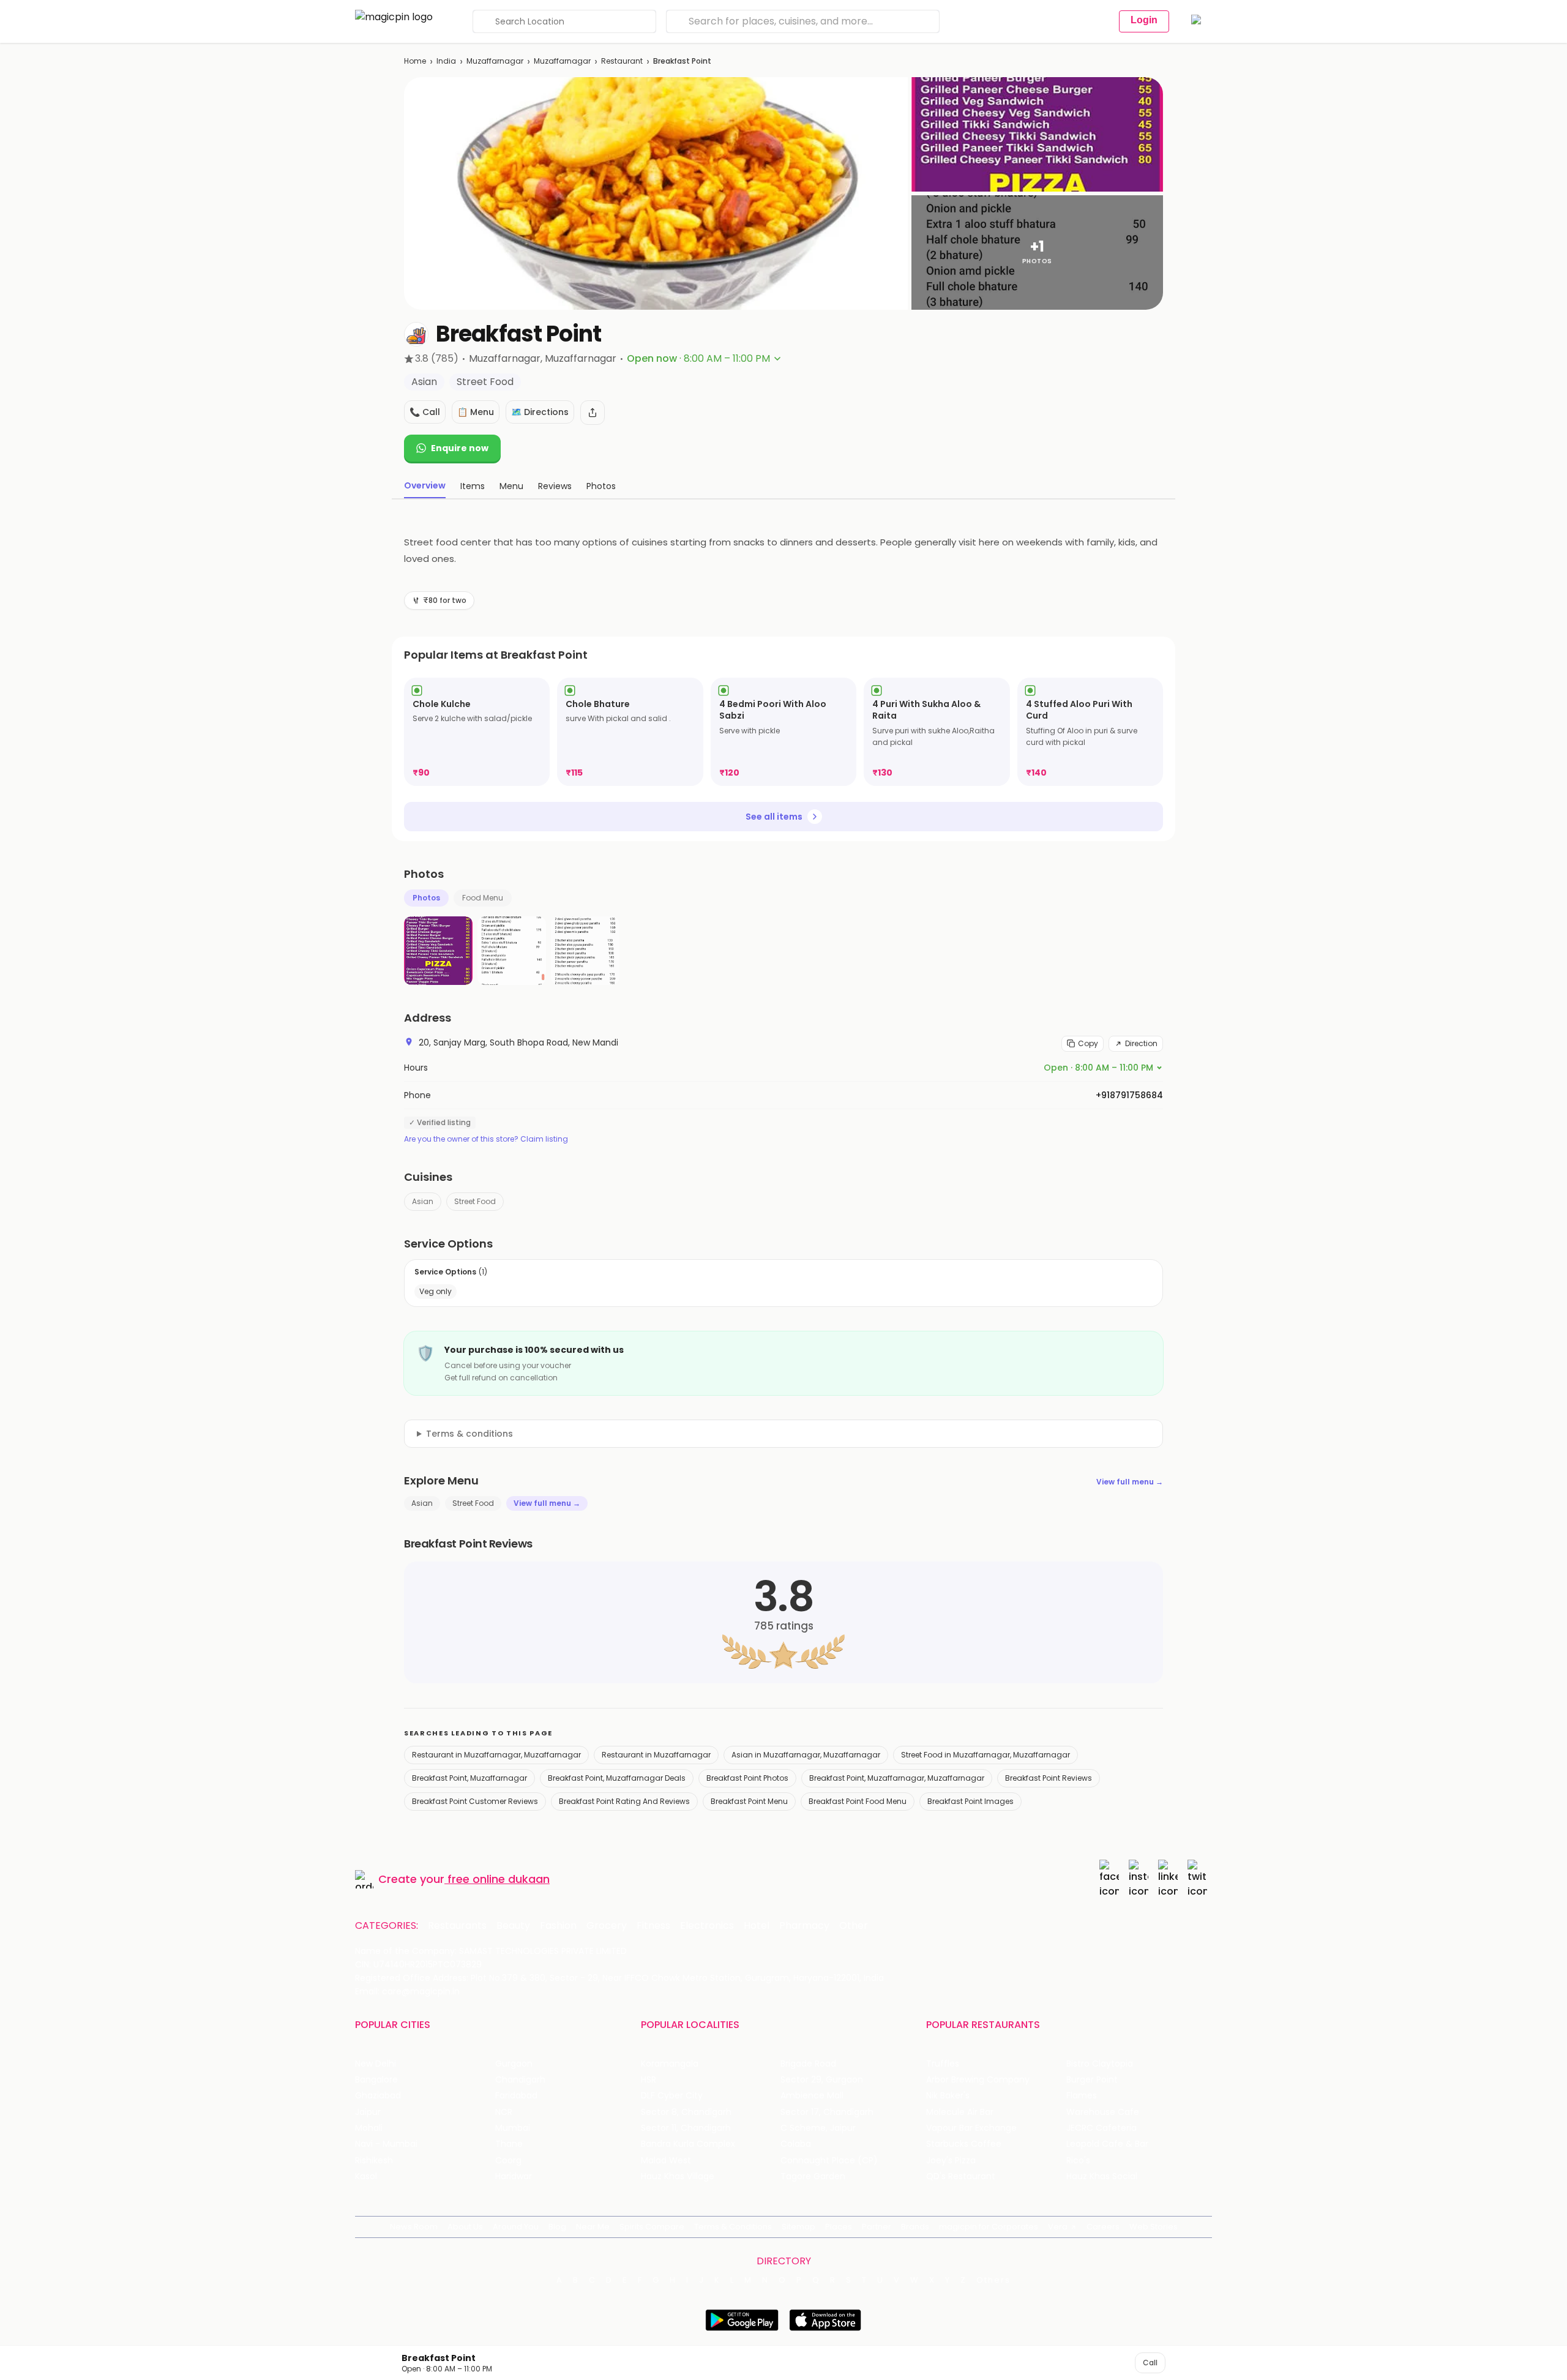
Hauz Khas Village (678, 2176)
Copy (1088, 1043)
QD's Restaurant (961, 2176)
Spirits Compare (652, 2227)
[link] (477, 732)
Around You (516, 2227)
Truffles (943, 2064)
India (446, 61)
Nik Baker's (948, 2096)
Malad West (666, 2161)
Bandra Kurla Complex (688, 2144)
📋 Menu (476, 412)
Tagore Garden (813, 2176)
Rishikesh (374, 2161)
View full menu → (1130, 1482)
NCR (504, 2112)
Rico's (1078, 2161)
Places (839, 2227)
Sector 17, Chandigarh (827, 2112)
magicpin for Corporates (989, 2227)
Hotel (757, 1926)
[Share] (593, 413)
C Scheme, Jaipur (818, 2128)
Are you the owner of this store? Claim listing (486, 1139)
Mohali (369, 2128)
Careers (1103, 2227)
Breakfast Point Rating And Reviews (624, 1801)
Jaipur (368, 2112)
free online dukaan (499, 1879)
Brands (915, 2227)
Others (993, 2280)
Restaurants (457, 1926)
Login (1144, 20)
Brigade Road (808, 2064)
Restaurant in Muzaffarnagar (656, 1755)
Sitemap (798, 2227)
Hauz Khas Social (1102, 2176)
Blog (557, 2227)
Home (415, 61)
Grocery (607, 1926)
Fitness (653, 1926)
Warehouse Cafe (1103, 2112)
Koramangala (670, 2064)
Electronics (707, 1926)
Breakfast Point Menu (749, 1801)
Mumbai (513, 2128)
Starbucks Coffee (964, 2144)
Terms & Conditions (733, 2227)
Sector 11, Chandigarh (686, 2128)
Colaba (796, 2144)
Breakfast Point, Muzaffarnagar (469, 1778)
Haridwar (514, 2176)
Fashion (558, 1926)
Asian (423, 1201)
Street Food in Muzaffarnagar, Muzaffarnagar (985, 1755)
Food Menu (483, 898)
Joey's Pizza (951, 2161)
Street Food (475, 1201)
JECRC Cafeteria (1101, 2128)
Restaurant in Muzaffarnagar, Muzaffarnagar (496, 1755)
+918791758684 (1129, 1095)
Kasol (366, 2176)
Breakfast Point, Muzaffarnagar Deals (617, 1778)
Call (1150, 2363)
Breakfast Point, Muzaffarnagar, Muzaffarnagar (897, 1778)
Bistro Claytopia (1100, 2064)
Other (854, 1926)
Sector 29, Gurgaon (822, 2080)
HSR (649, 2080)
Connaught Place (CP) (829, 2161)
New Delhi (376, 2064)
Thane (509, 2144)
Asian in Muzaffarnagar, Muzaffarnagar (806, 1755)
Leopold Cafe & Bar (1107, 2144)
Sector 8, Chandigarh (686, 2112)
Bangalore (376, 2080)
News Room (414, 2227)
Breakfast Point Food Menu (858, 1801)
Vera (1058, 2227)
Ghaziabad (378, 2096)
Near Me (593, 2227)
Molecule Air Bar (960, 2112)
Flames (1082, 2096)
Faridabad (516, 2096)
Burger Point (1092, 2080)
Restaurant (622, 61)
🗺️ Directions (540, 412)
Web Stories (1154, 2227)
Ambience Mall (812, 2096)
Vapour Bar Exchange (971, 2128)
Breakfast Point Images (970, 1801)
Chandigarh (520, 2080)
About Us (465, 2227)
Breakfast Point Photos (747, 1778)
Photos (426, 898)
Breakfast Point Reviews (1049, 1778)
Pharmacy (804, 1926)
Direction (1141, 1043)
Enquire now (460, 448)
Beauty (513, 1926)
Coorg (508, 2161)
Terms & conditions (469, 1434)
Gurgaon (514, 2064)
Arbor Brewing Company (978, 2080)
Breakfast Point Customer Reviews (475, 1801)
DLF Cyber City (672, 2096)
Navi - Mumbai (386, 2144)
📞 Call (425, 412)
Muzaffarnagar (495, 61)
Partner (877, 2227)
